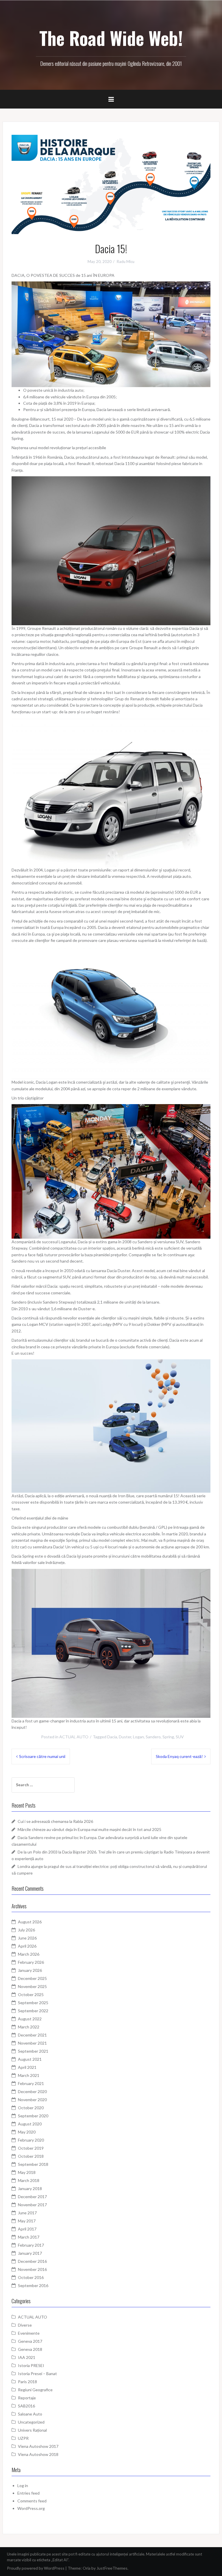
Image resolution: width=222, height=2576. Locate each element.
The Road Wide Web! (111, 38)
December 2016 (32, 2261)
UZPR (23, 2438)
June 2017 (27, 2213)
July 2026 (26, 1930)
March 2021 (29, 2075)
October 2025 (31, 1994)
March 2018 (29, 2180)
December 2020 (32, 2091)
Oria (87, 2568)
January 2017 (30, 2253)
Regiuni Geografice (35, 2390)
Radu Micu (126, 262)
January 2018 (30, 2188)
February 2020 (31, 2140)
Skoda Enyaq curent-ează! (179, 1756)
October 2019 (31, 2148)
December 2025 (32, 1978)
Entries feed (28, 2493)
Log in (23, 2486)
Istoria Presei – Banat (37, 2374)
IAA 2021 (27, 2357)
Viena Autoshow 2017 (38, 2446)
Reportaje (27, 2398)
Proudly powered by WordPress (36, 2568)
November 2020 (32, 2100)
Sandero (153, 1737)
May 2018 (27, 2172)
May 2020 (27, 2132)
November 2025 (32, 1986)
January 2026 (30, 1970)
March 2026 (29, 1954)
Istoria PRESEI (31, 2365)
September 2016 (33, 2285)
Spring (168, 1737)
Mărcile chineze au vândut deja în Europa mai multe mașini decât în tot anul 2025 (89, 1829)
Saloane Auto (30, 2414)
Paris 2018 (27, 2382)
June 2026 (27, 1938)
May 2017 (27, 2221)
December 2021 (32, 2035)
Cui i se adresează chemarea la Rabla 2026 (55, 1821)
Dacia (112, 1737)
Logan (138, 1737)
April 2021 (27, 2067)
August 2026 (30, 1922)
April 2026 (27, 1946)
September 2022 (33, 2011)
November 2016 (32, 2269)
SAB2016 (26, 2406)
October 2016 (31, 2277)
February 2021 (31, 2083)
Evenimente (29, 2333)
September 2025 (33, 2003)
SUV (180, 1737)
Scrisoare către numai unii (42, 1756)
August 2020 (30, 2124)
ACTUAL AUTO (74, 1737)
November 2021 (32, 2043)
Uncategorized (31, 2422)
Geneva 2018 (30, 2349)
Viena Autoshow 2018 (38, 2454)
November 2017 (32, 2205)
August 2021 (30, 2059)
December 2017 (32, 2197)
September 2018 (33, 2164)
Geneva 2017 (30, 2341)
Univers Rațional (32, 2430)
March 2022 (29, 2027)
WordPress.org (31, 2508)
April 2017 (27, 2229)
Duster (125, 1737)
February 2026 (31, 1962)
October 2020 (31, 2108)
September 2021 (33, 2051)
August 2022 (30, 2019)
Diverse (25, 2325)
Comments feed (32, 2501)
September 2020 (33, 2116)
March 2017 (29, 2237)
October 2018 (31, 2156)
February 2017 (31, 2245)
